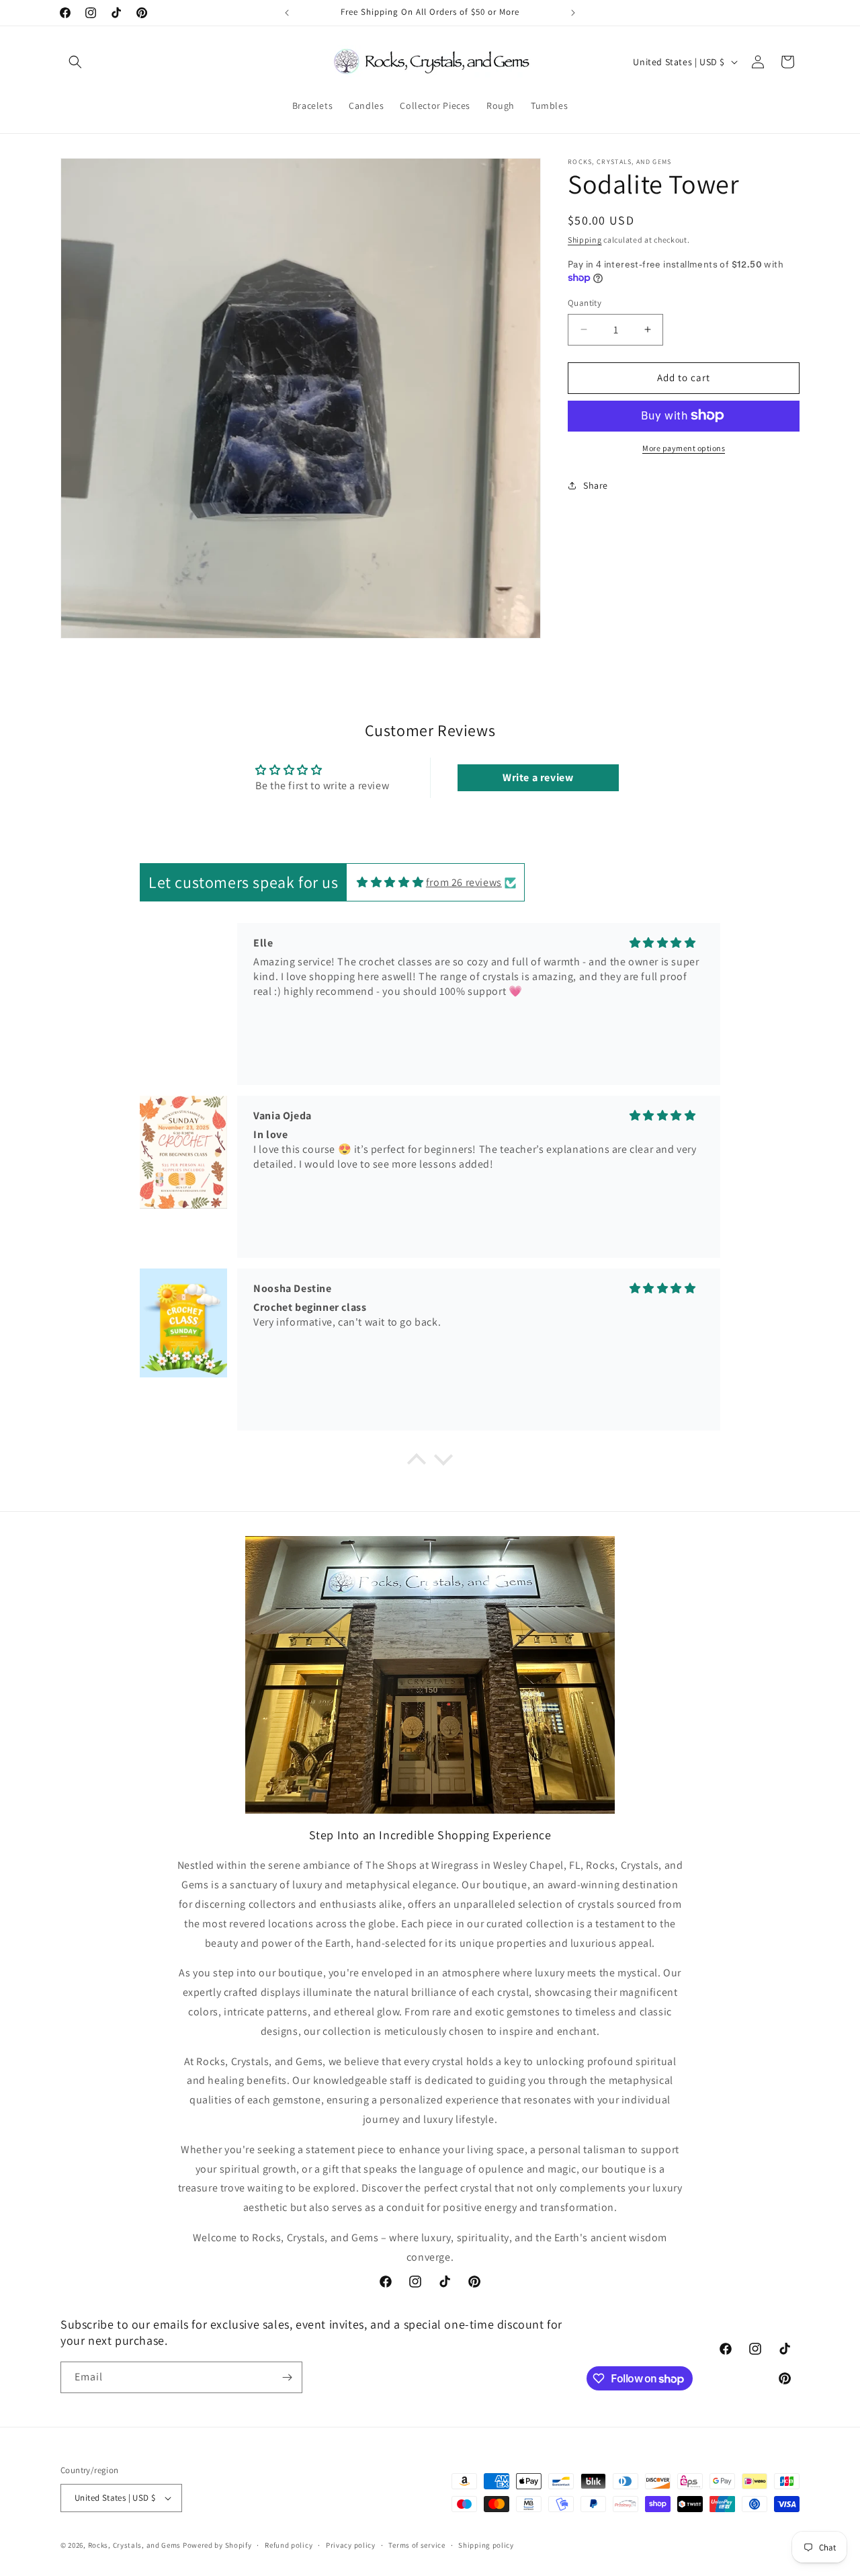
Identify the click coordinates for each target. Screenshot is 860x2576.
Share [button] (596, 485)
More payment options (684, 447)
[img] (390, 882)
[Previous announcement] (287, 13)
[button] (75, 62)
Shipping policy (486, 2544)
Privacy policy (351, 2544)
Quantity (585, 303)
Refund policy (289, 2544)
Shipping (585, 240)
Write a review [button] (538, 778)
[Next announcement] (573, 13)
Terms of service (417, 2544)
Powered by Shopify (217, 2545)
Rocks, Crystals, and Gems (135, 2545)
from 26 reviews (464, 882)
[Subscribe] (287, 2377)
